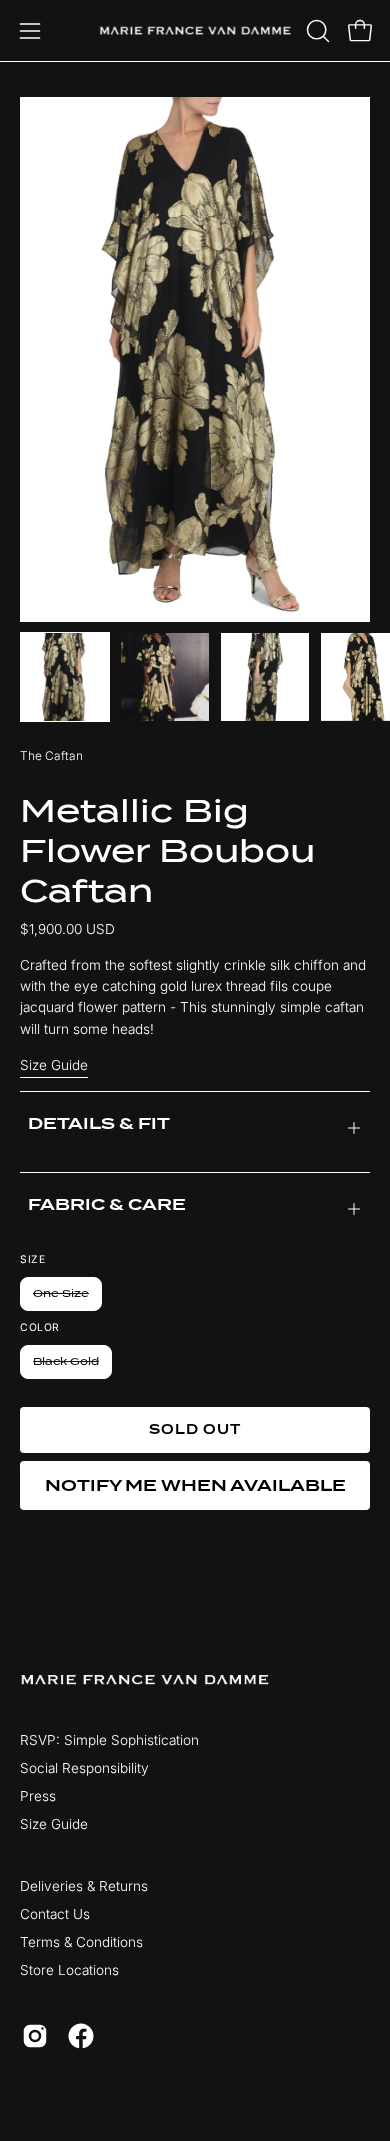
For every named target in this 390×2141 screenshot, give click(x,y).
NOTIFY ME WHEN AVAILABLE (195, 1485)
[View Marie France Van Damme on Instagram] (35, 2036)
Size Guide (54, 1065)
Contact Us (55, 1914)
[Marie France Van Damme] (195, 30)
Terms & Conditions (81, 1942)
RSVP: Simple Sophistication (109, 1740)
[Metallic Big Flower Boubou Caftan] (65, 677)
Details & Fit (99, 1123)
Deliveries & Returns (84, 1886)
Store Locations (69, 1970)
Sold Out (195, 1429)
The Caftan (51, 755)
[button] (316, 31)
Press (38, 1796)
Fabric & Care (107, 1205)
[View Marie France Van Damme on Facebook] (81, 2036)
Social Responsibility (84, 1768)
